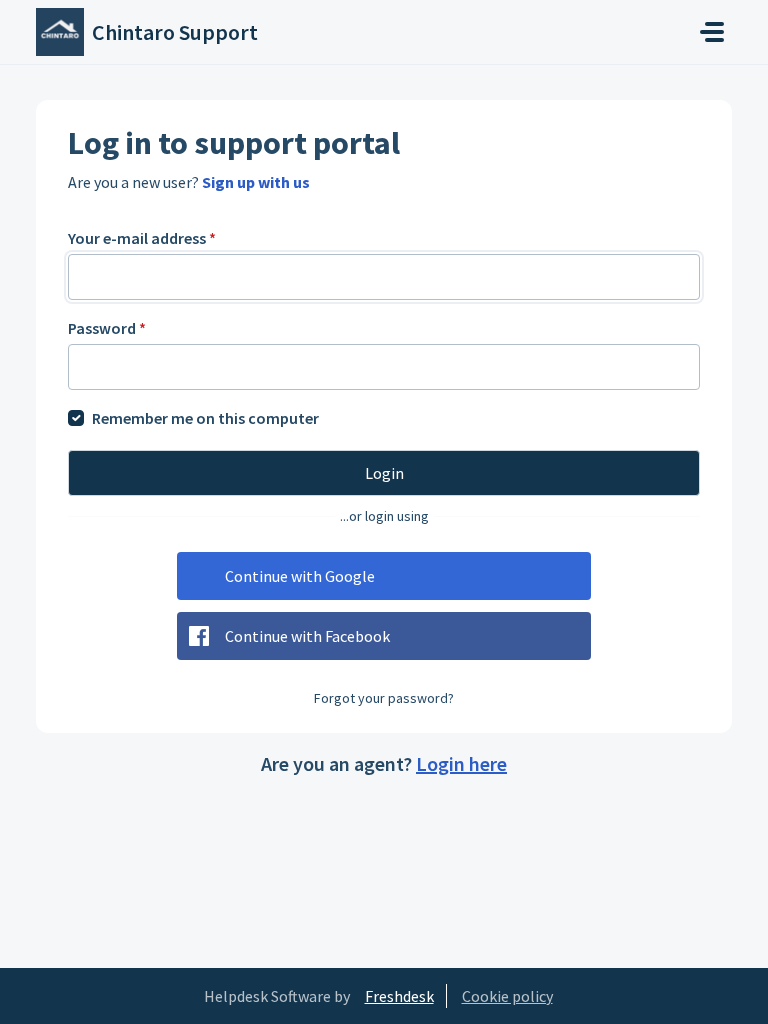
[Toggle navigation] (712, 32)
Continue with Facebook (307, 636)
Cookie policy (507, 996)
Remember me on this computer (205, 418)
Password (107, 328)
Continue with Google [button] (300, 576)
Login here (461, 763)
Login (384, 473)
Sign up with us (256, 182)
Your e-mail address (142, 238)
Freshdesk (399, 996)
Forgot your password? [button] (384, 698)
